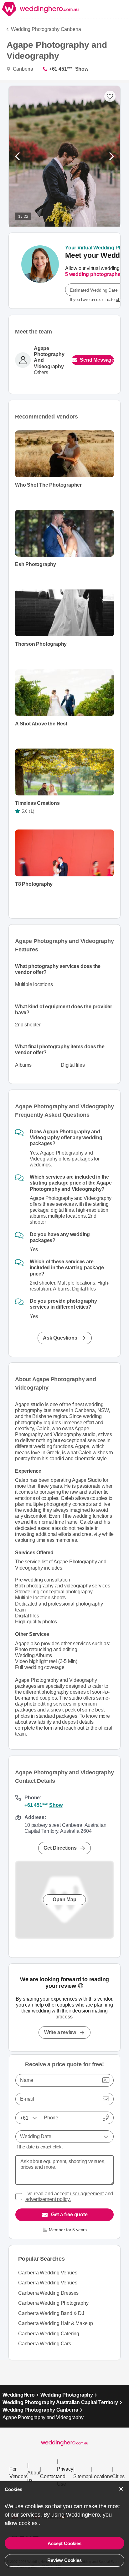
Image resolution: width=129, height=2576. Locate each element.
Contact (49, 2476)
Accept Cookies (64, 2543)
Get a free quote (69, 2215)
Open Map (64, 1899)
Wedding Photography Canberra (46, 29)
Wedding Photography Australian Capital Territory (60, 2402)
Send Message (97, 360)
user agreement (87, 2194)
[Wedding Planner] (40, 271)
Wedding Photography (67, 2395)
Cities (118, 2476)
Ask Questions (60, 1338)
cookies (29, 2523)
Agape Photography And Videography (49, 357)
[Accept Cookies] (121, 2489)
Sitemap (82, 2476)
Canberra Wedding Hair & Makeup (56, 2323)
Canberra (22, 69)
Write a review (60, 2032)
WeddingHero (19, 2395)
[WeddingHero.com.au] (39, 9)
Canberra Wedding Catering (49, 2334)
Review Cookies (64, 2560)
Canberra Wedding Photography (53, 2303)
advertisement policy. (48, 2199)
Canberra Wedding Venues (48, 2273)
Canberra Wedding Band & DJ (51, 2313)
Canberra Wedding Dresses (48, 2293)
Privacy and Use (65, 2476)
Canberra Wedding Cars (45, 2344)
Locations (102, 2476)
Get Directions (60, 1848)
